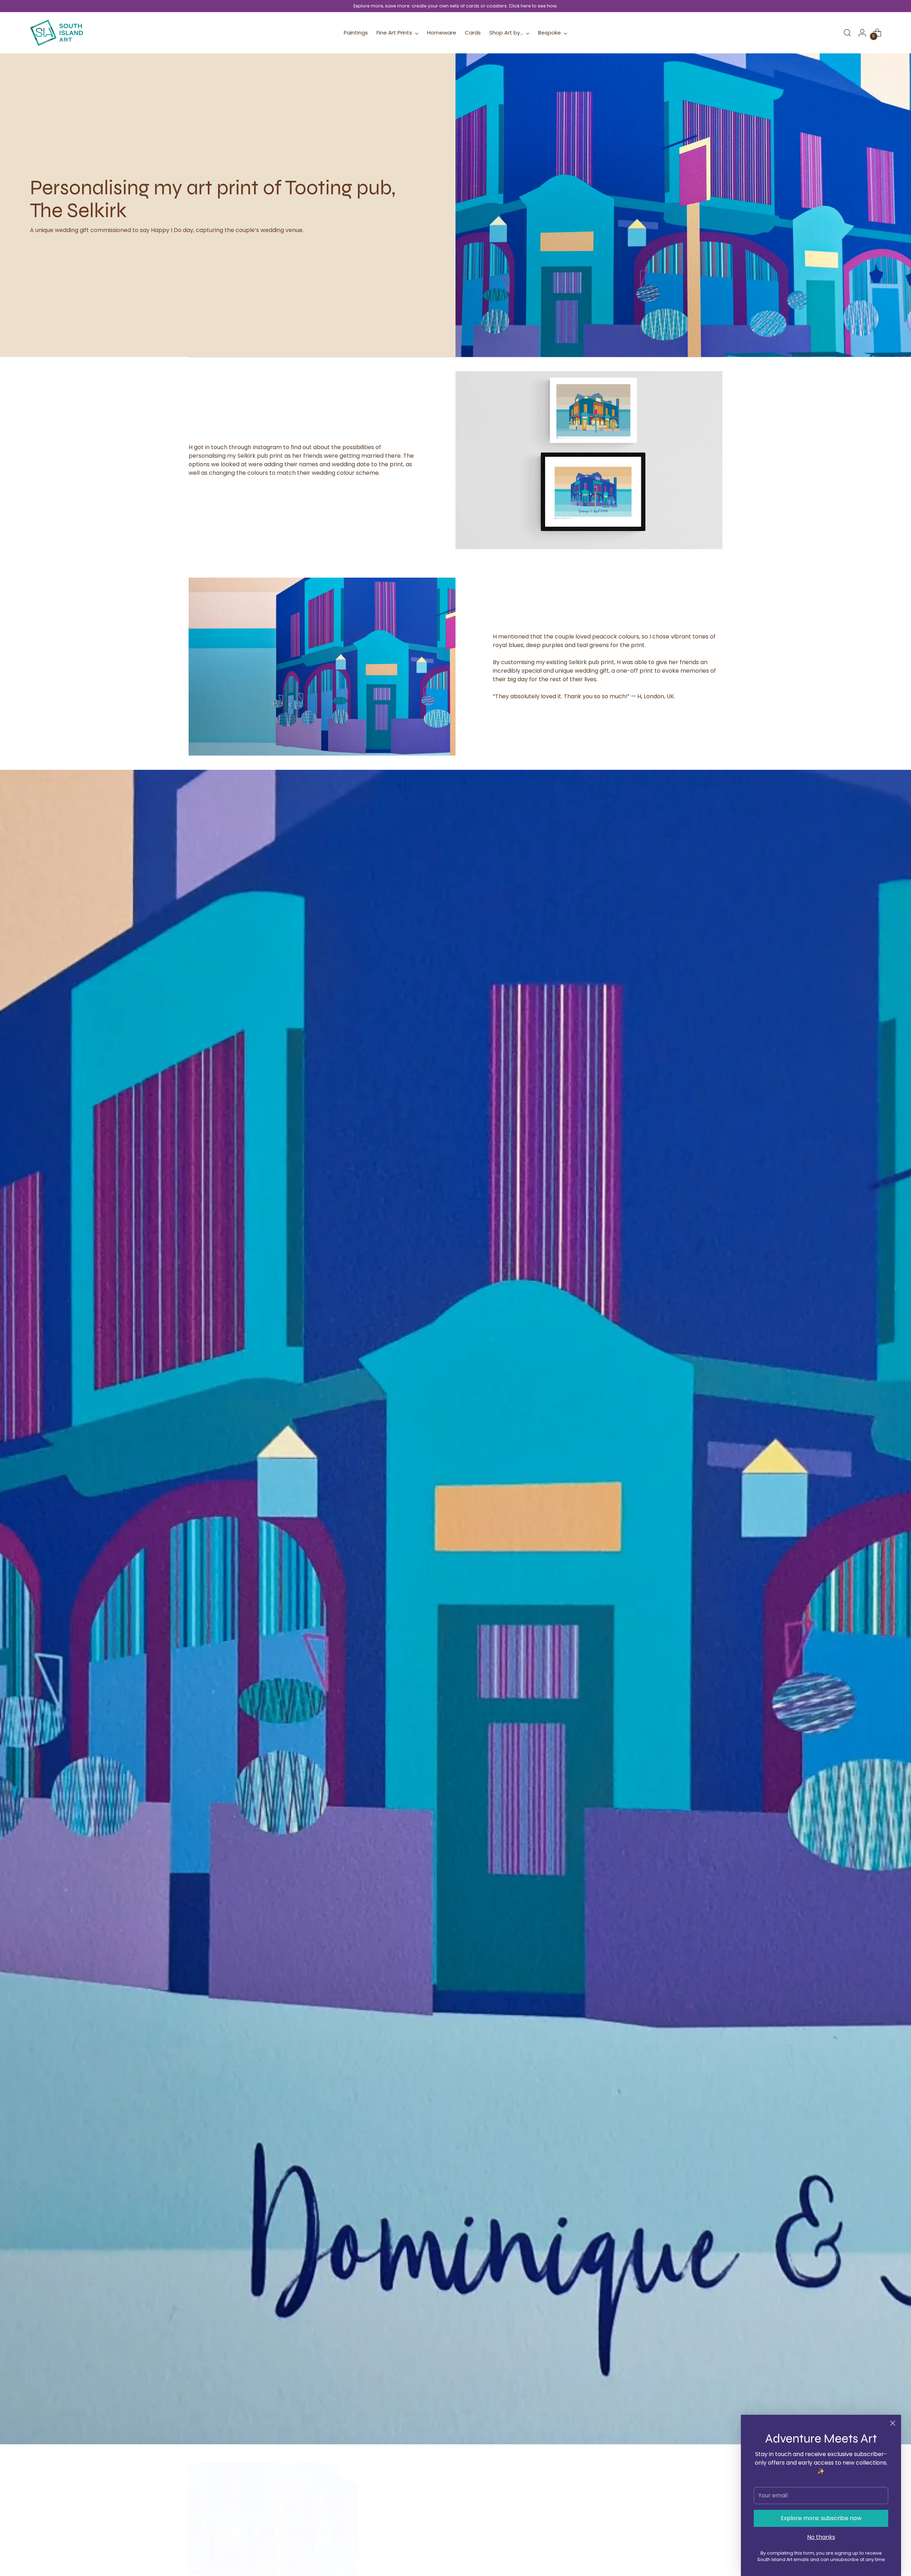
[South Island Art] (57, 33)
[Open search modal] (847, 33)
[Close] (893, 2423)
